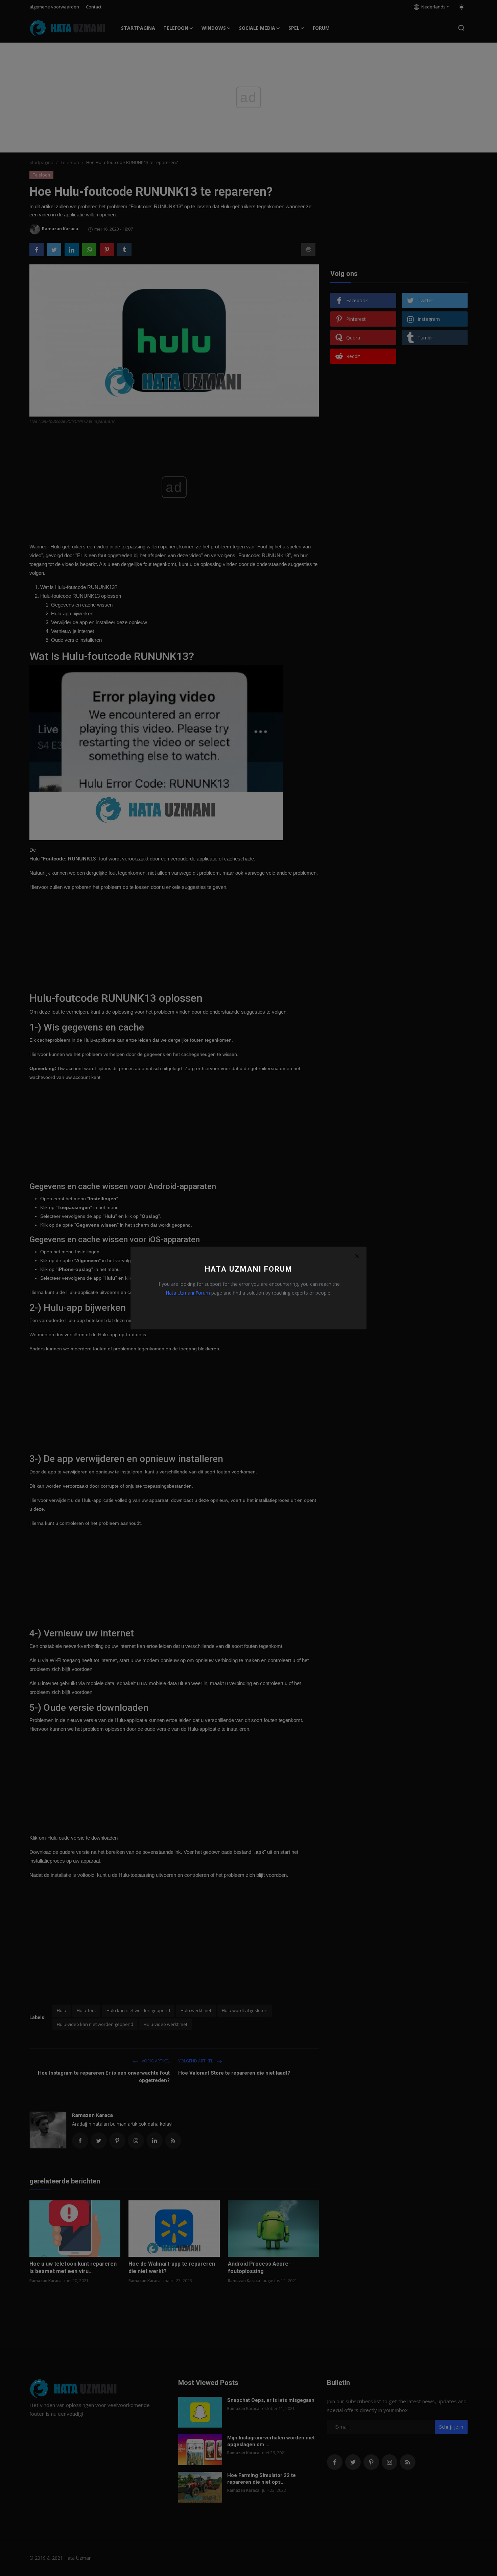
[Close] (357, 1256)
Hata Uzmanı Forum (188, 1293)
